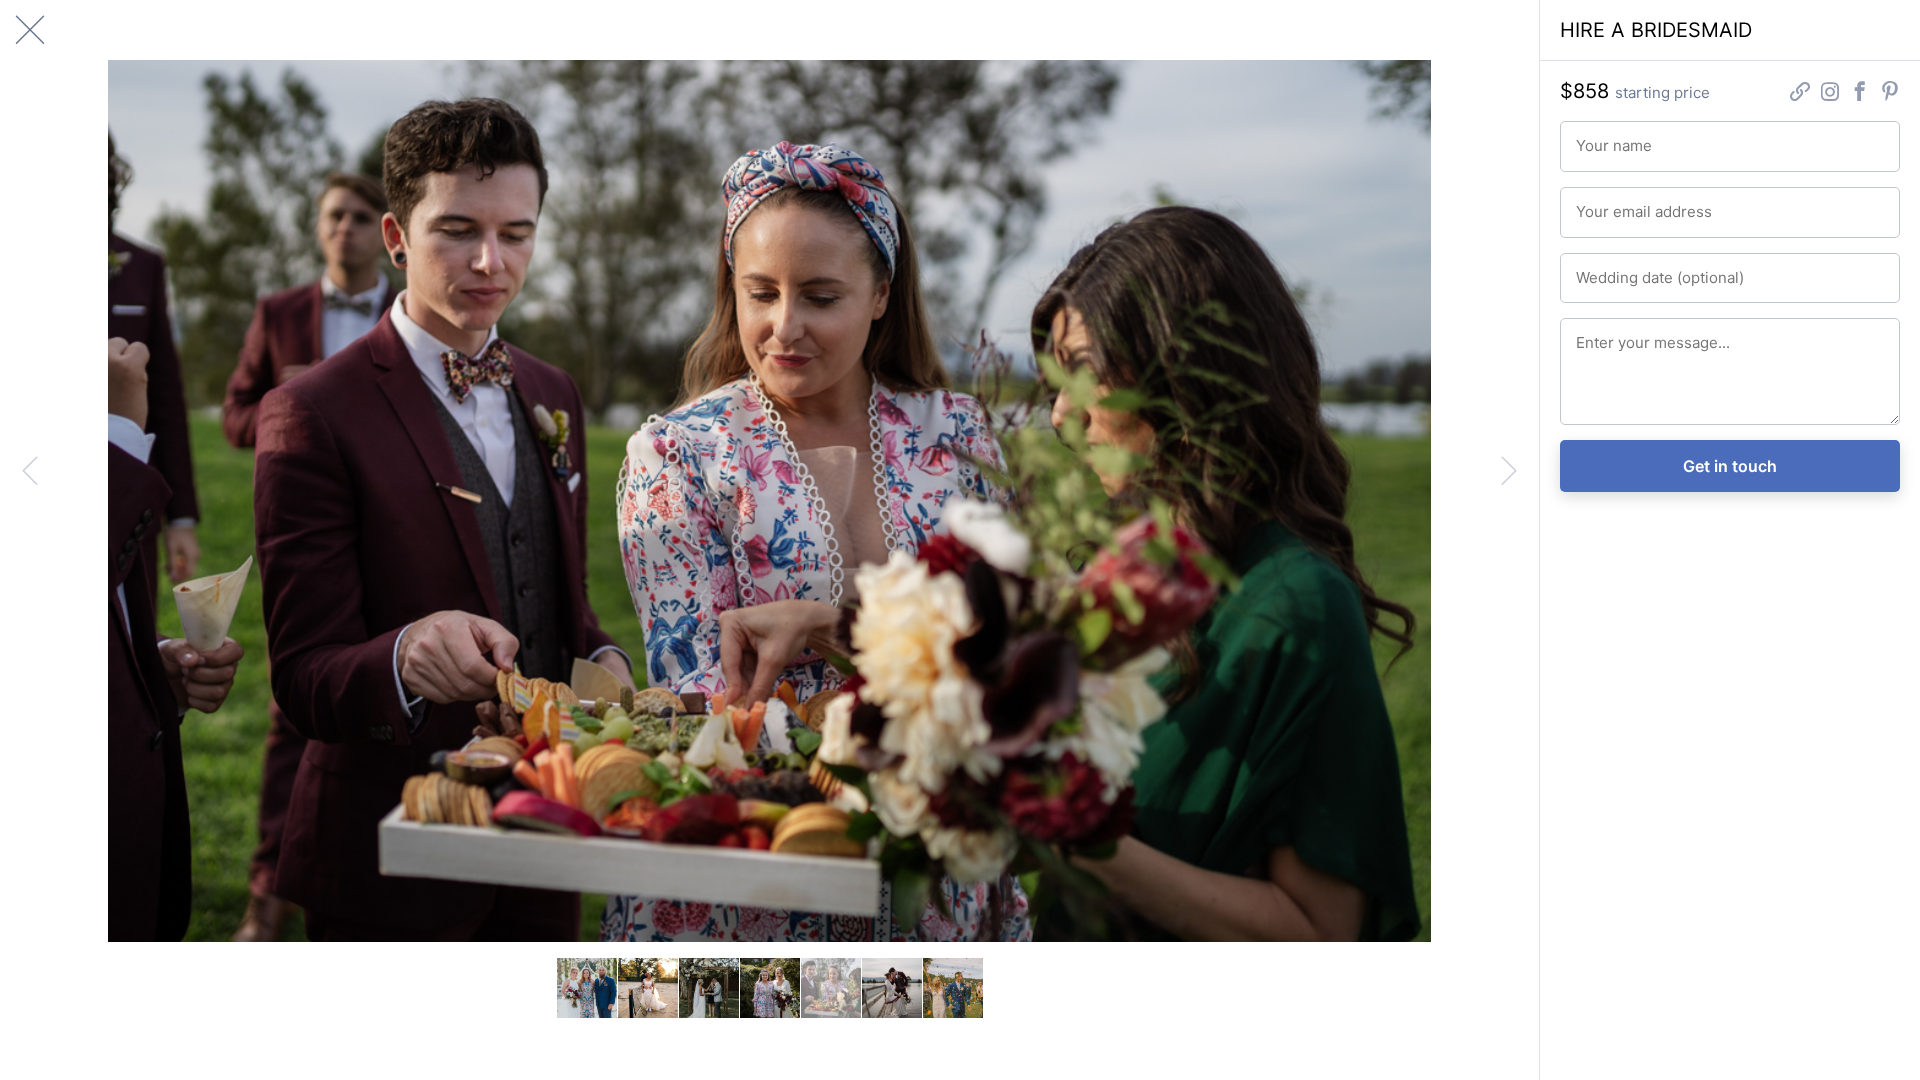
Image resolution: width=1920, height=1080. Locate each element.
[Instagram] (1830, 93)
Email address (1613, 203)
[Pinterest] (1890, 93)
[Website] (1800, 93)
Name (1591, 137)
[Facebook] (1860, 93)
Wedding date (1613, 269)
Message (1600, 334)
